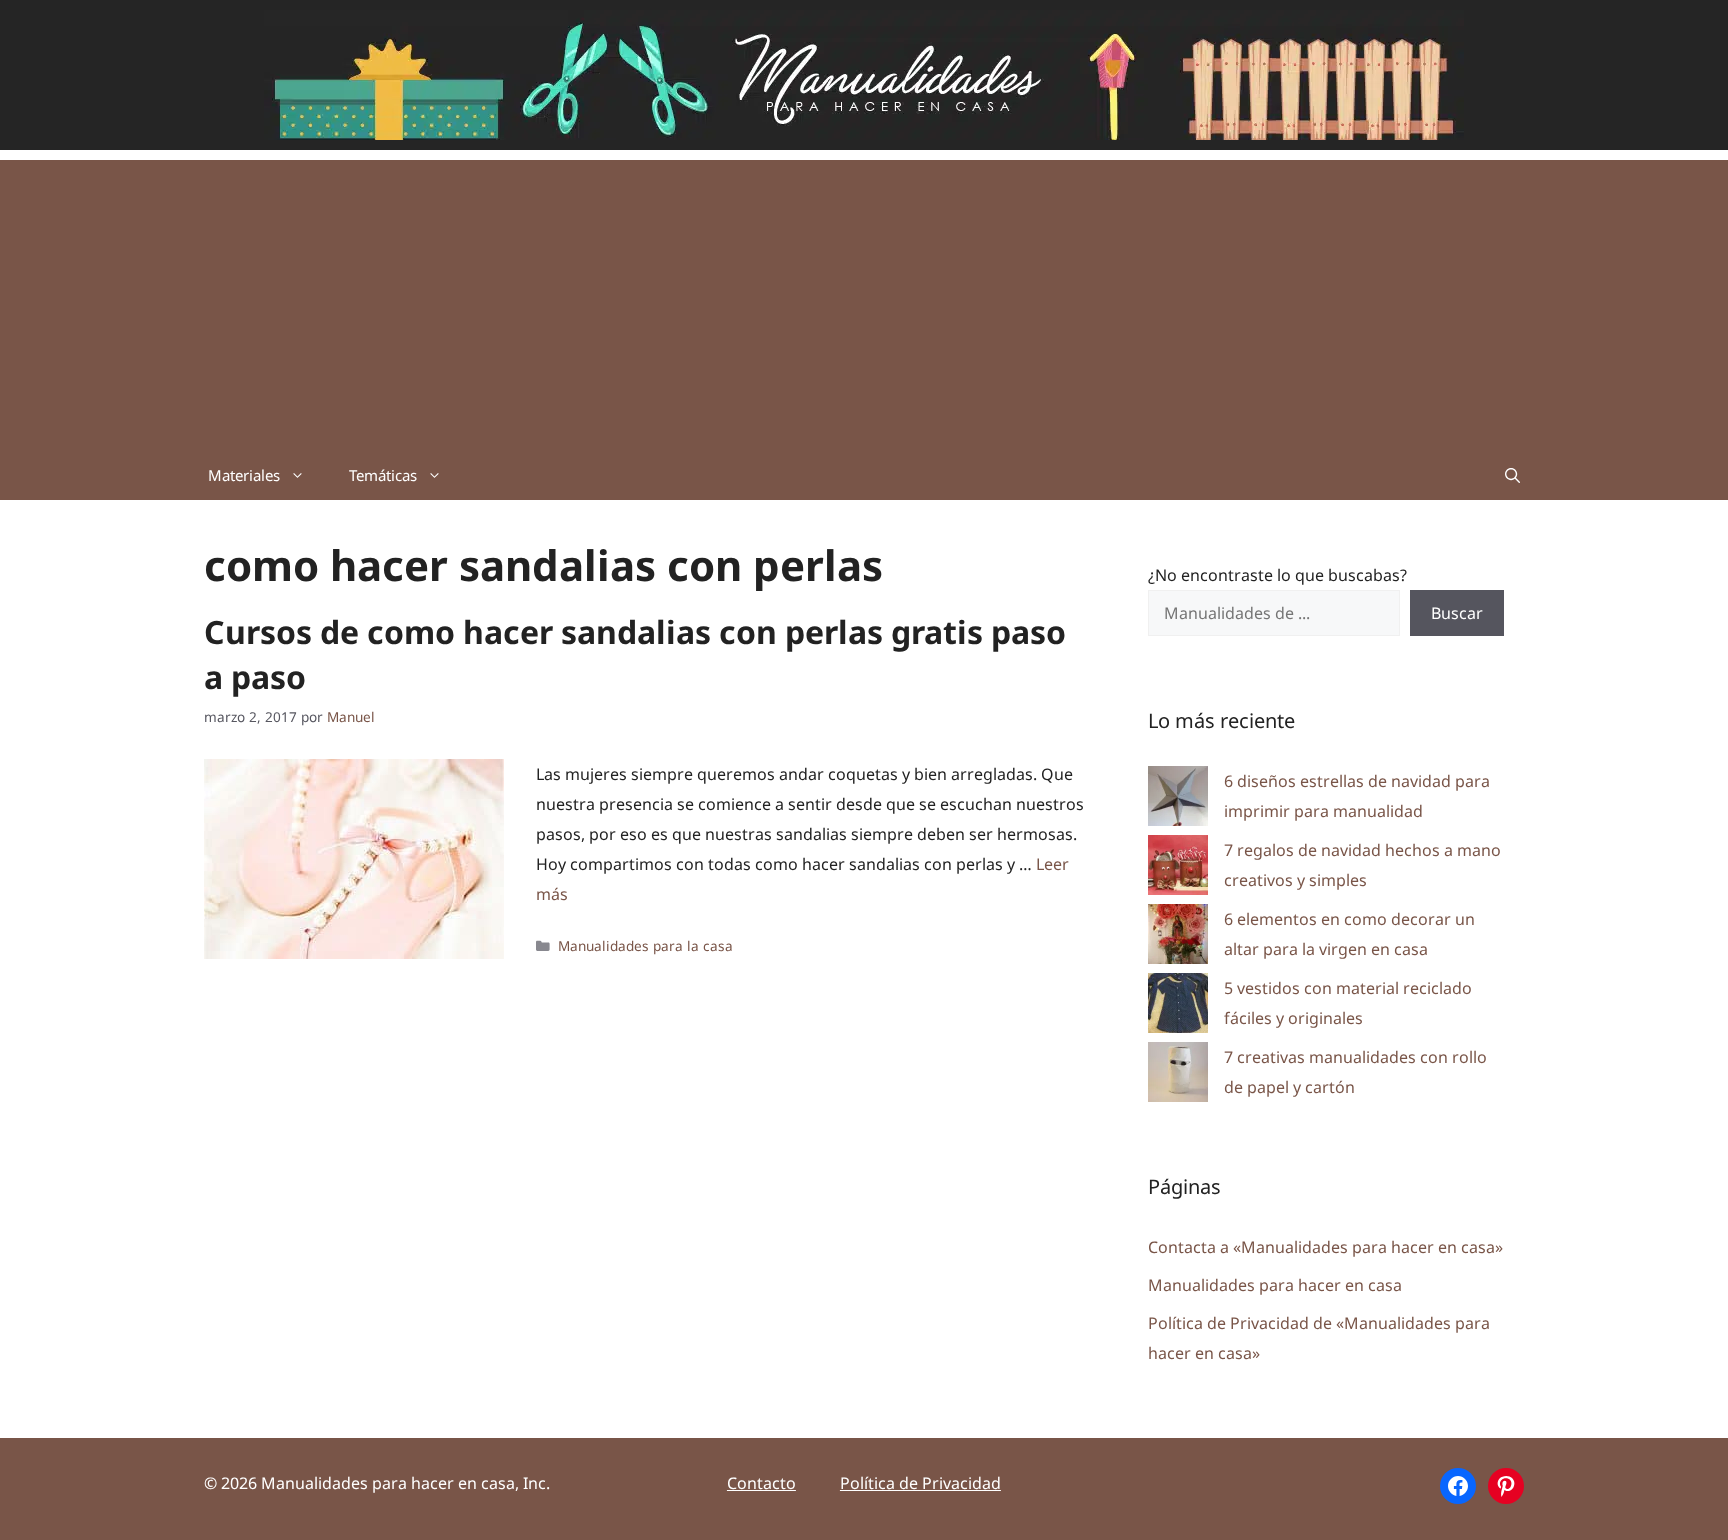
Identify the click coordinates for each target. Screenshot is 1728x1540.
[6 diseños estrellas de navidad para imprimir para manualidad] (1178, 800)
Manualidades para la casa (645, 945)
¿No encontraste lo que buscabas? (1277, 575)
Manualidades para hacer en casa (1275, 1285)
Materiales (244, 475)
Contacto (761, 1483)
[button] (1512, 475)
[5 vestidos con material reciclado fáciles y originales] (1178, 1007)
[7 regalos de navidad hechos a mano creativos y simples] (1178, 869)
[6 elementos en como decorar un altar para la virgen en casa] (1178, 938)
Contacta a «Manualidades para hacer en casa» (1325, 1247)
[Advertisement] (864, 300)
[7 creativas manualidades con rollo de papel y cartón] (1178, 1076)
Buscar (1457, 613)
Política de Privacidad (920, 1483)
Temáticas (383, 475)
